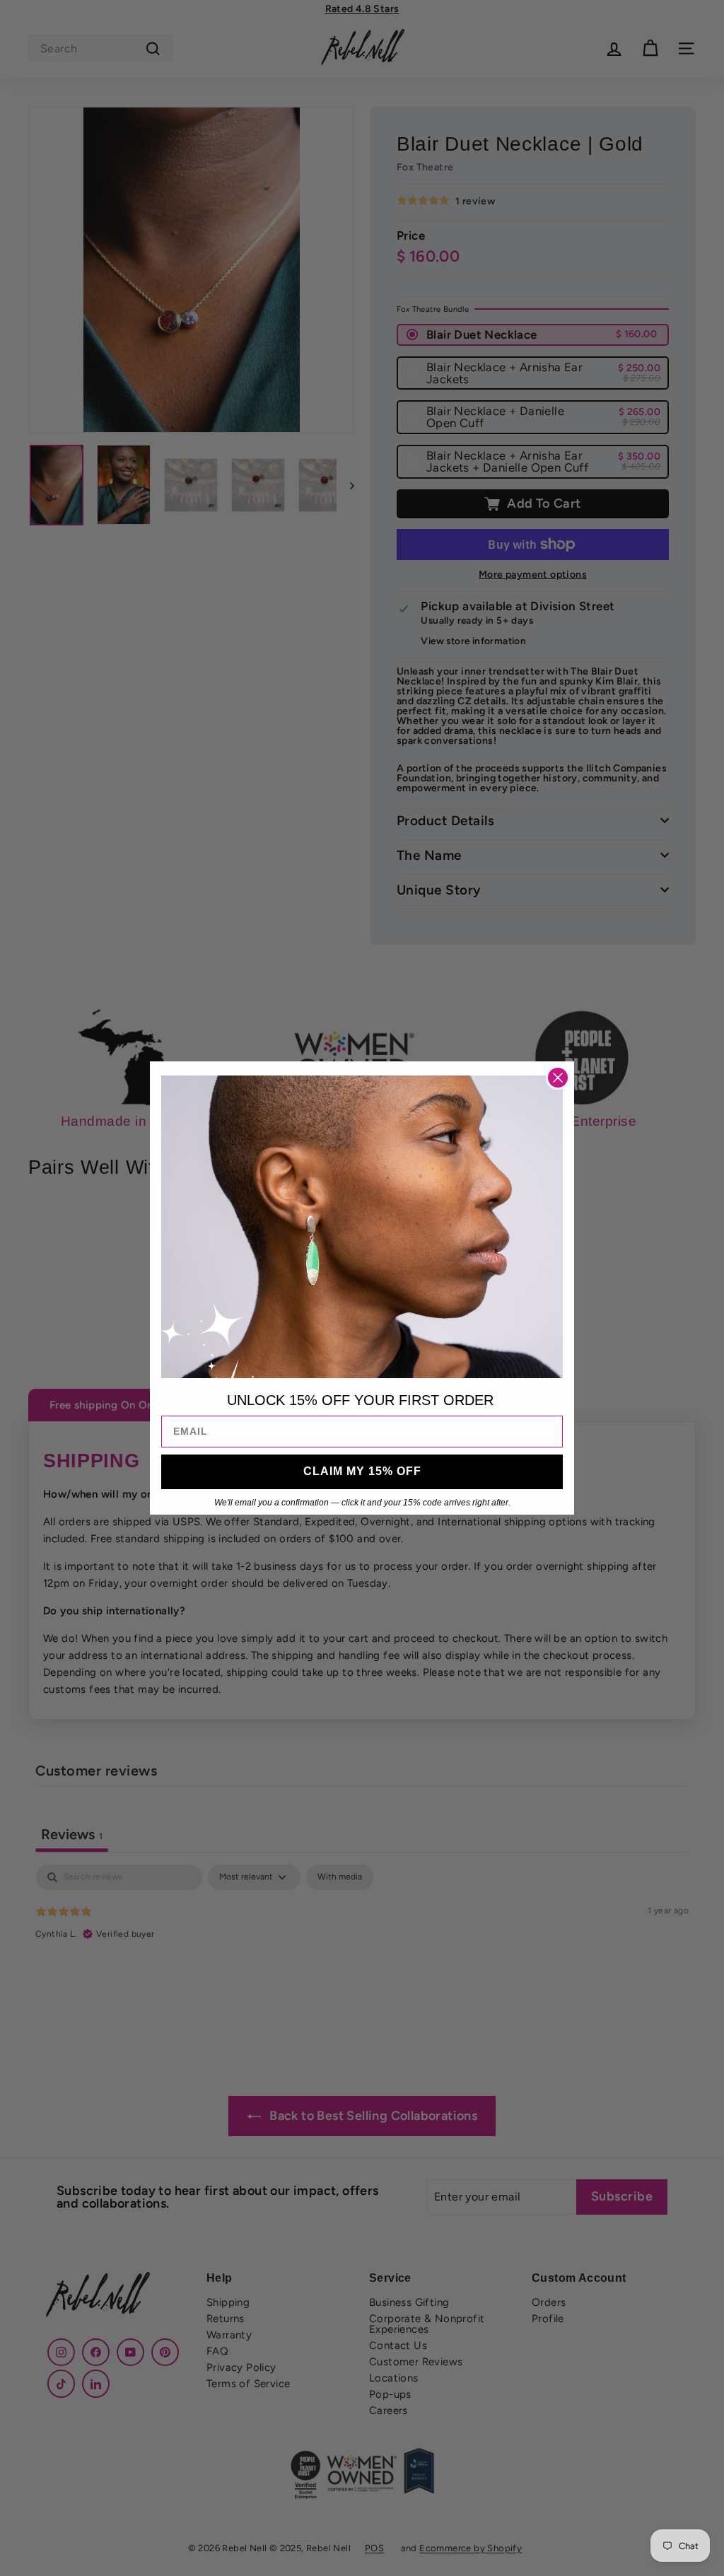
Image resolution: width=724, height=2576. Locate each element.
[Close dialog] (558, 1078)
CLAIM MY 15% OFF (362, 1471)
